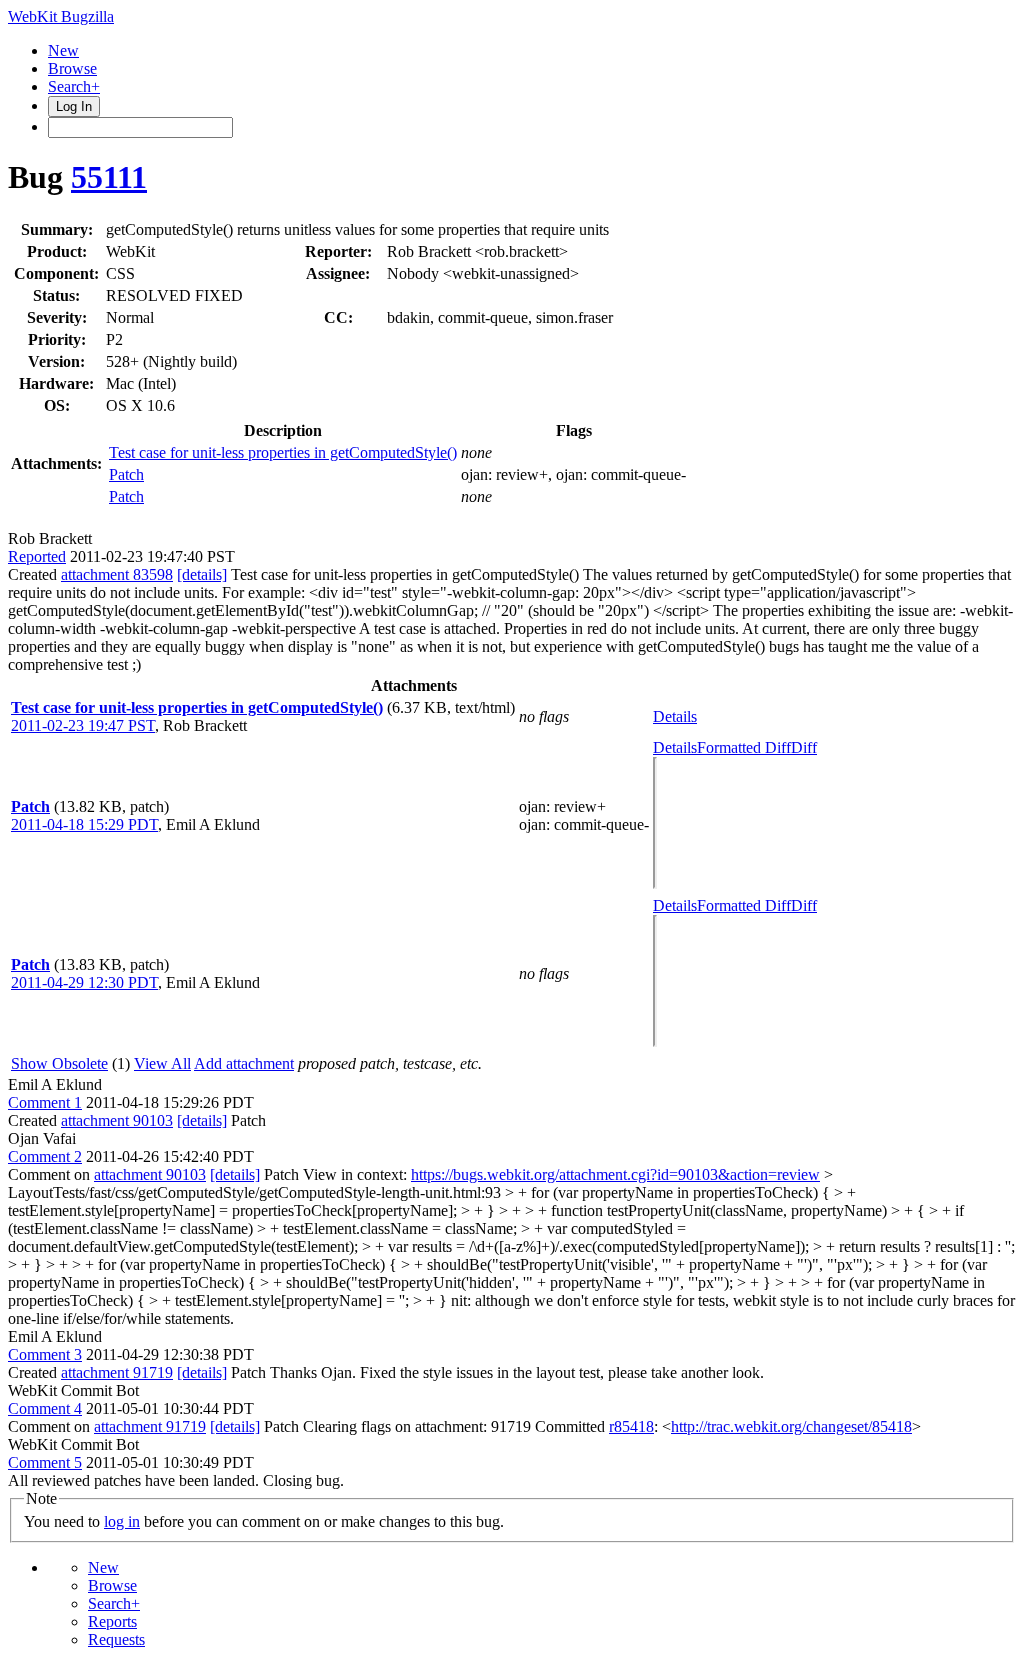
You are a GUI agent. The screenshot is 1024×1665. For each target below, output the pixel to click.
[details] (202, 574)
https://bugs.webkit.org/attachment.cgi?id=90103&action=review (615, 1174)
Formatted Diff (744, 747)
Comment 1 (45, 1102)
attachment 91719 (117, 1372)
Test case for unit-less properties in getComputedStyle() (283, 452)
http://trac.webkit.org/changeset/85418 (791, 1426)
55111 (109, 177)
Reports (112, 1621)
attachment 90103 (117, 1120)
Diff (804, 747)
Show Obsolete (59, 1063)
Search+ (74, 86)
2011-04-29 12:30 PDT (84, 982)
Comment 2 (45, 1156)
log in (122, 1521)
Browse (72, 68)
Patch (126, 474)
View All (162, 1063)
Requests (116, 1639)
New (63, 50)
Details (675, 716)
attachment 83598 (117, 574)
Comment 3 (45, 1354)
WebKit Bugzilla (61, 16)
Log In (74, 106)
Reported (37, 556)
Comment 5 (45, 1462)
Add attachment (244, 1063)
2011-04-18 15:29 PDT (84, 824)
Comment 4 (45, 1408)
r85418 (631, 1426)
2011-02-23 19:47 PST (83, 725)
